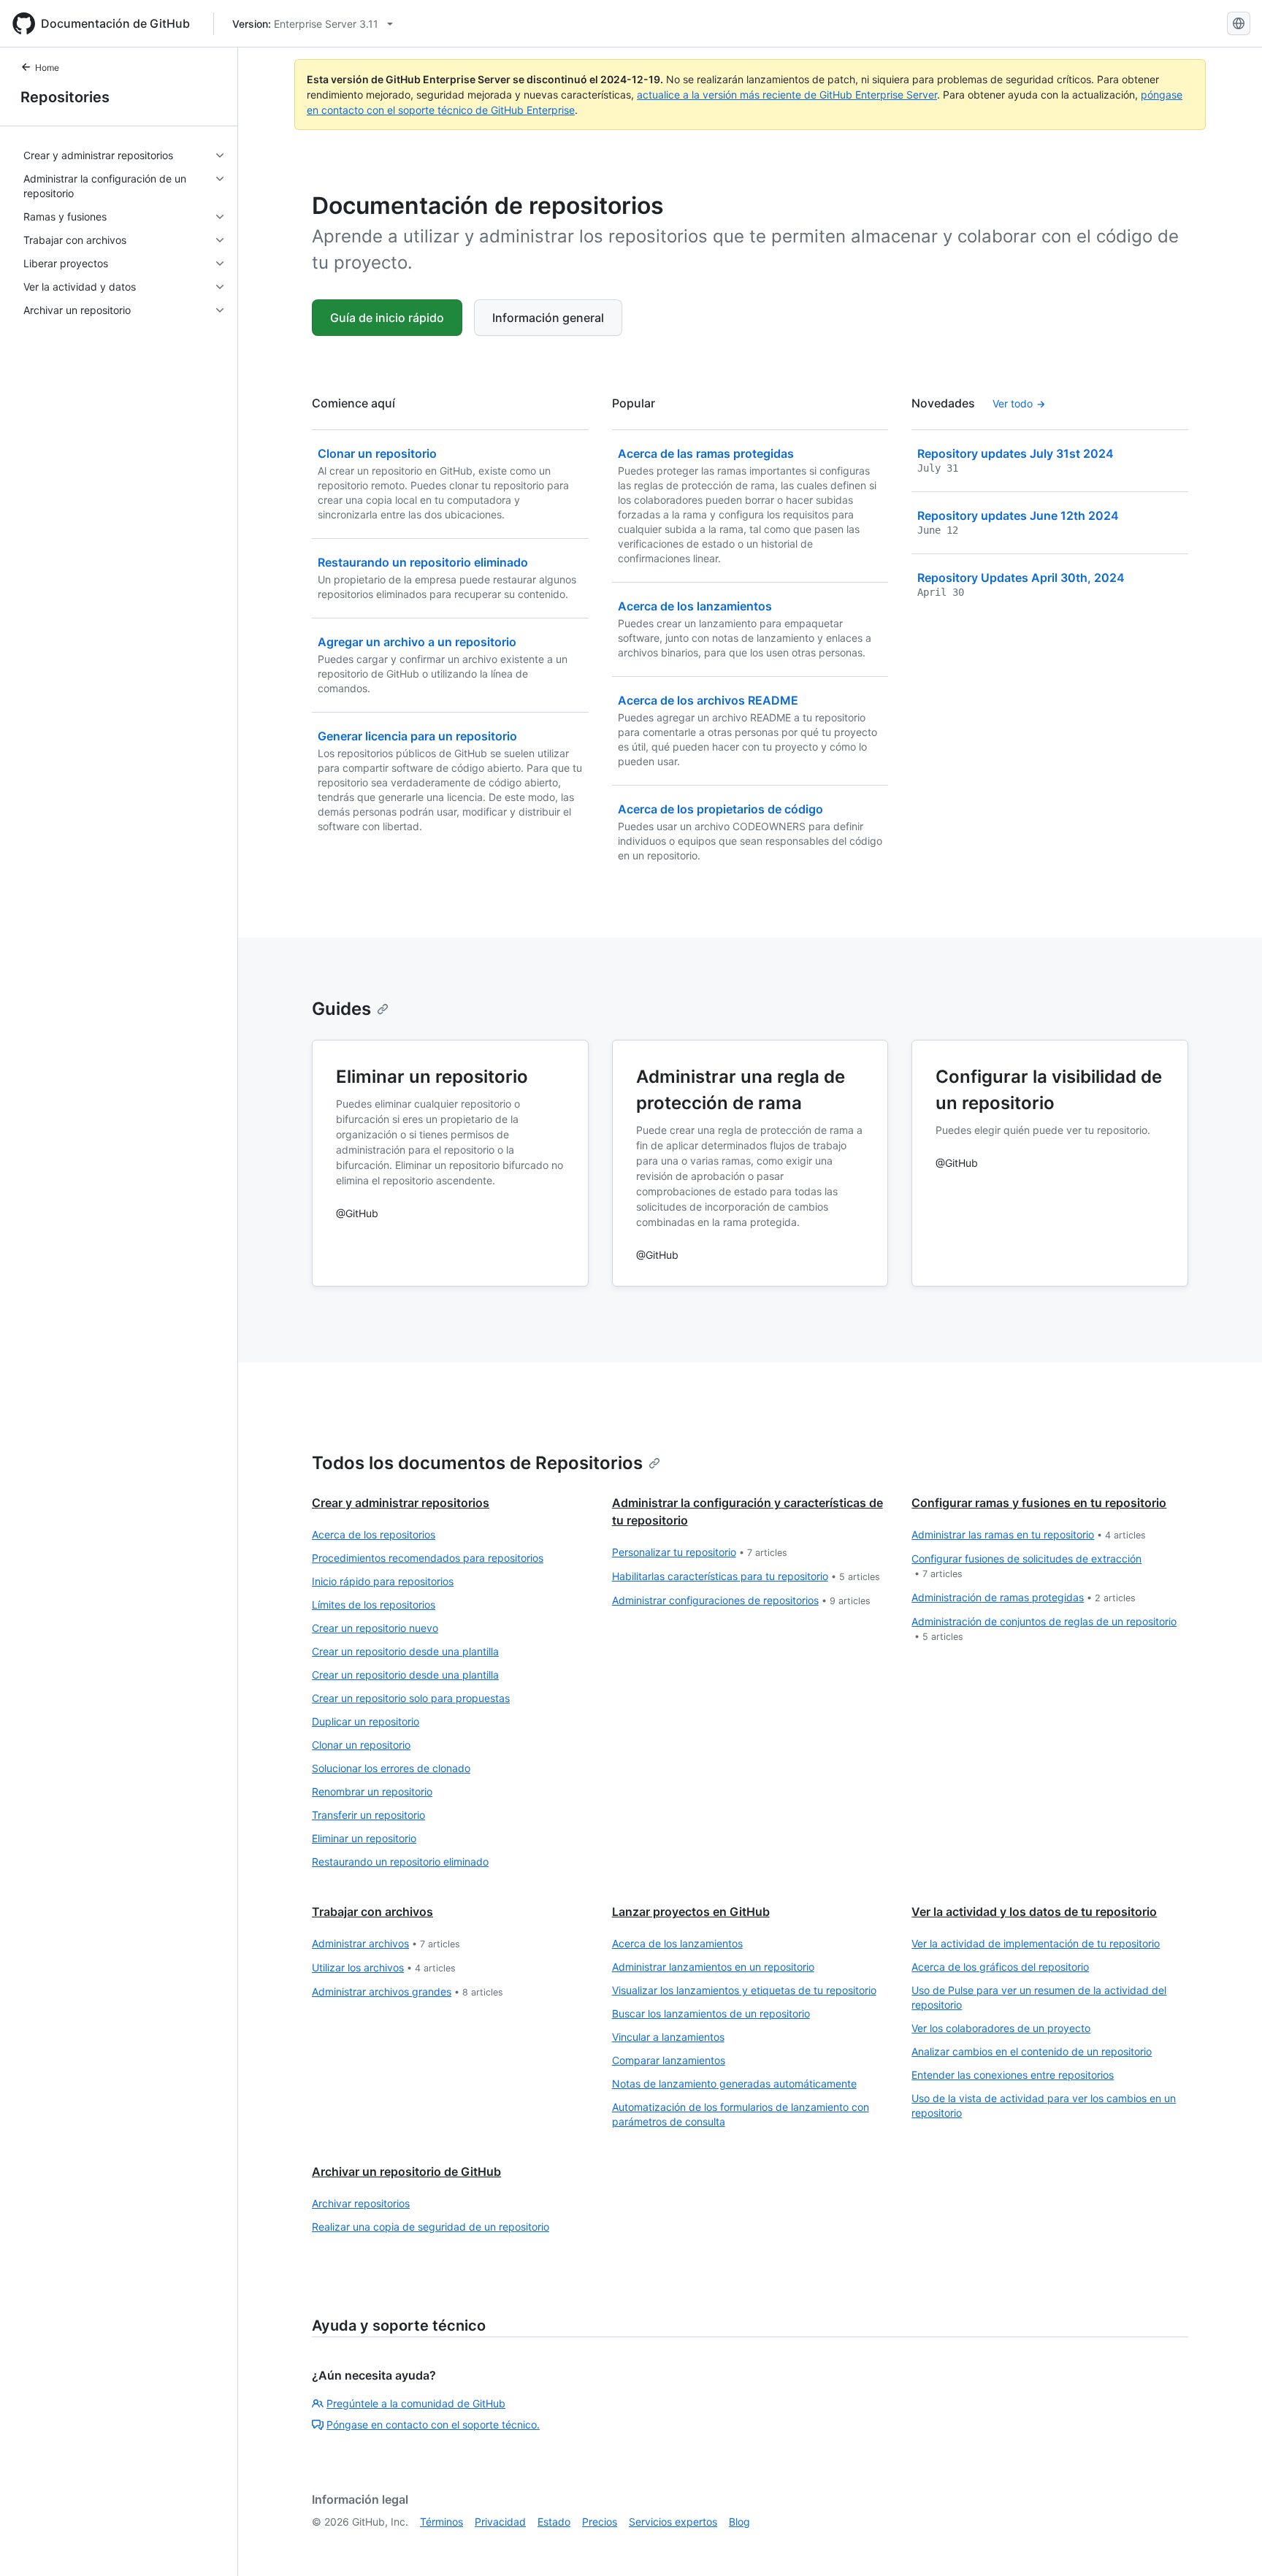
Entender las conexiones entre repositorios (1013, 2075)
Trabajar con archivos (372, 1912)
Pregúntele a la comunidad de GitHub (416, 2403)
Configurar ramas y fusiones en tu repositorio (1039, 1503)
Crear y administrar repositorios (401, 1503)
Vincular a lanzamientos (668, 2037)
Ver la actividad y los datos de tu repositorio (1034, 1912)
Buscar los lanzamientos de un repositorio (711, 2013)
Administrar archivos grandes (408, 1992)
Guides (341, 1009)
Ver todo (1013, 403)
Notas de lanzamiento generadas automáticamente (734, 2084)
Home (47, 68)
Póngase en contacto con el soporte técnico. (433, 2424)
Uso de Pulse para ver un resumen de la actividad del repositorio (1039, 1997)
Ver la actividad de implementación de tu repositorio (1036, 1943)
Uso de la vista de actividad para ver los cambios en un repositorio (1044, 2105)
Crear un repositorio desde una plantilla (405, 1651)
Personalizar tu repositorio (700, 1552)
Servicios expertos (673, 2522)
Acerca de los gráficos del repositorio (1000, 1967)
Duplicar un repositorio (366, 1721)
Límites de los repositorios (374, 1605)
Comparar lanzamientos (669, 2060)
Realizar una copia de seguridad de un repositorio (431, 2227)
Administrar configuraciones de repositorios (741, 1600)
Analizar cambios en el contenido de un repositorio (1032, 2051)
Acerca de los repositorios (374, 1534)
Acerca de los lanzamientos (677, 1943)
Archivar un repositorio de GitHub (406, 2171)
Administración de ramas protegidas (1024, 1597)
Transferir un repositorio (368, 1815)
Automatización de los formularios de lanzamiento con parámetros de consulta (741, 2114)
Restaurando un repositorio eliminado (400, 1862)
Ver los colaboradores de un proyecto (1001, 2028)
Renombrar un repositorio (372, 1791)
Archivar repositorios (361, 2203)
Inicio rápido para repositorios (383, 1581)
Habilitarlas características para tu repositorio (746, 1576)
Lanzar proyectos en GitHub (691, 1912)
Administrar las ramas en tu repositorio (1029, 1534)
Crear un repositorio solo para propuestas (411, 1698)
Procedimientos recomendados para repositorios (428, 1558)
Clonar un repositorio (361, 1745)
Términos (441, 2522)
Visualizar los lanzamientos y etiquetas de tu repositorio (744, 1990)
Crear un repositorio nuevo (375, 1628)
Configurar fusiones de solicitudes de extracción (1026, 1566)
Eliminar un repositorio (364, 1838)
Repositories (65, 97)
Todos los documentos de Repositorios (477, 1463)
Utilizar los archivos (384, 1967)
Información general (548, 318)
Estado (554, 2522)
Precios (600, 2522)
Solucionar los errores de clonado (391, 1768)
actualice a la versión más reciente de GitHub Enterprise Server (787, 95)
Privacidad (500, 2522)
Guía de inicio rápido (387, 318)
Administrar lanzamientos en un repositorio (713, 1967)
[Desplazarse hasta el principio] (1230, 2544)
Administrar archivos (386, 1943)
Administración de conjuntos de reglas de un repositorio (1044, 1629)
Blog (739, 2522)
